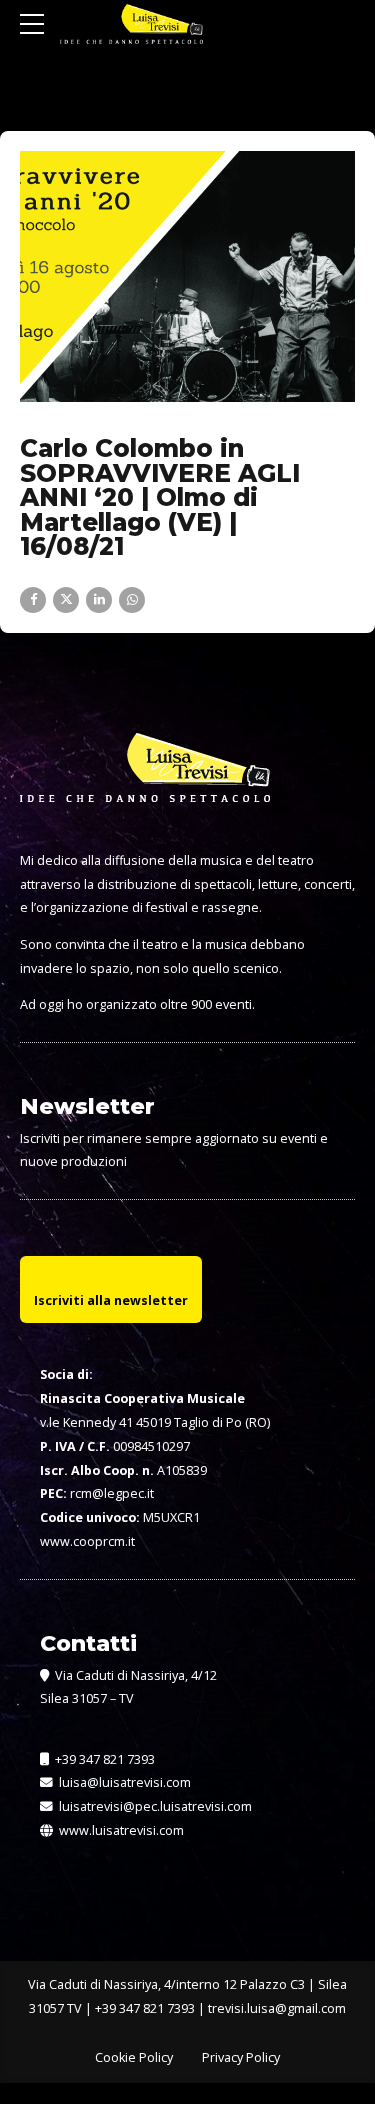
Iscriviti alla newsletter (111, 1300)
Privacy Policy (241, 2057)
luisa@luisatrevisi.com (122, 1782)
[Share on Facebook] (33, 600)
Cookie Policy (134, 2057)
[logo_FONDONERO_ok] (145, 783)
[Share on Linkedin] (99, 600)
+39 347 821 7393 (103, 1759)
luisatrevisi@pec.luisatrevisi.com (152, 1806)
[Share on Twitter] (66, 600)
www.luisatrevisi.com (120, 1830)
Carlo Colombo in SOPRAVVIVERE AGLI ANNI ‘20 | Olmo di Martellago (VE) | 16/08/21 (160, 497)
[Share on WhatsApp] (132, 600)
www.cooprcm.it (87, 1541)
